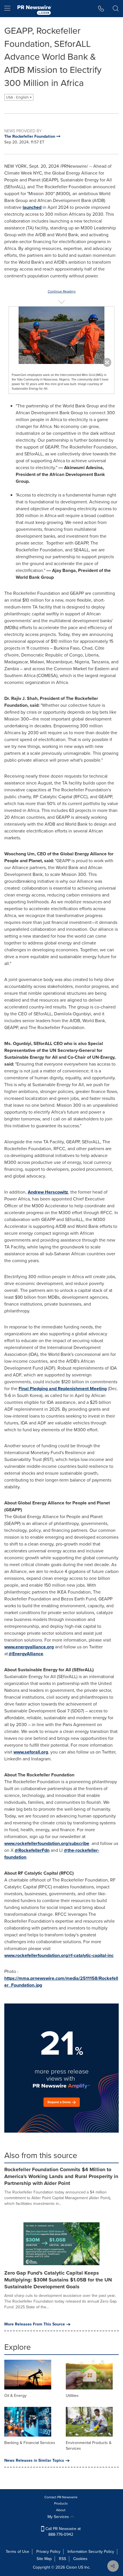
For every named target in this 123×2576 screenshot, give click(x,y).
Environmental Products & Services (89, 2446)
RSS (63, 2559)
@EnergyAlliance (26, 1654)
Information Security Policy (91, 2552)
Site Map (44, 2559)
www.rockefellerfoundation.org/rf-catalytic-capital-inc (59, 1955)
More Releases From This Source (35, 2324)
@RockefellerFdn (32, 1850)
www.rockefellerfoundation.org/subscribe (47, 1843)
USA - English (18, 97)
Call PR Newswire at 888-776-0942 (63, 2532)
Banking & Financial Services (30, 2443)
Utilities (72, 2396)
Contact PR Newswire (61, 2497)
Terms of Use (17, 2552)
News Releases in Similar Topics (34, 2461)
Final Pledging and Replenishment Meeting (63, 1389)
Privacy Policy (48, 2552)
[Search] (116, 9)
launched (32, 207)
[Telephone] (101, 9)
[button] (61, 335)
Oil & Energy (15, 2396)
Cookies (80, 2559)
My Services (59, 2517)
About (61, 2510)
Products (61, 2503)
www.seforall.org (31, 1752)
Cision (72, 2567)
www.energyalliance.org (29, 1647)
